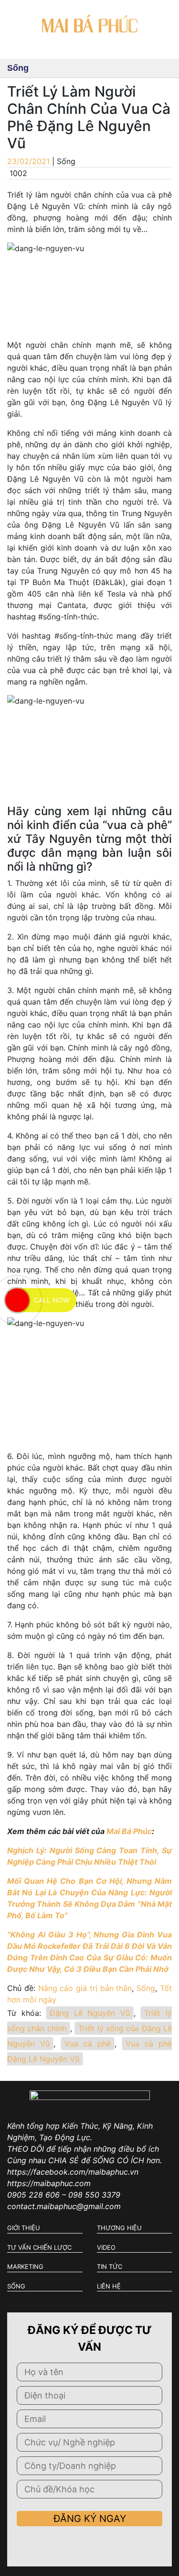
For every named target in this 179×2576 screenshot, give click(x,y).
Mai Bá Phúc (129, 1831)
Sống (146, 1988)
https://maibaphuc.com (49, 2183)
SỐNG (16, 2286)
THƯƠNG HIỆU (119, 2228)
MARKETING (25, 2266)
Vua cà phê (88, 2044)
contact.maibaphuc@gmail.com (64, 2206)
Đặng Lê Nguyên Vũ (90, 2013)
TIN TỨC (110, 2266)
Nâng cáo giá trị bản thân (85, 1988)
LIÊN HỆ (109, 2286)
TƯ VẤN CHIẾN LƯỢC (39, 2247)
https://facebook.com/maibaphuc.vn (73, 2172)
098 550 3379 (94, 2195)
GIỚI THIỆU (24, 2228)
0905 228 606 (33, 2195)
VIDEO (106, 2247)
